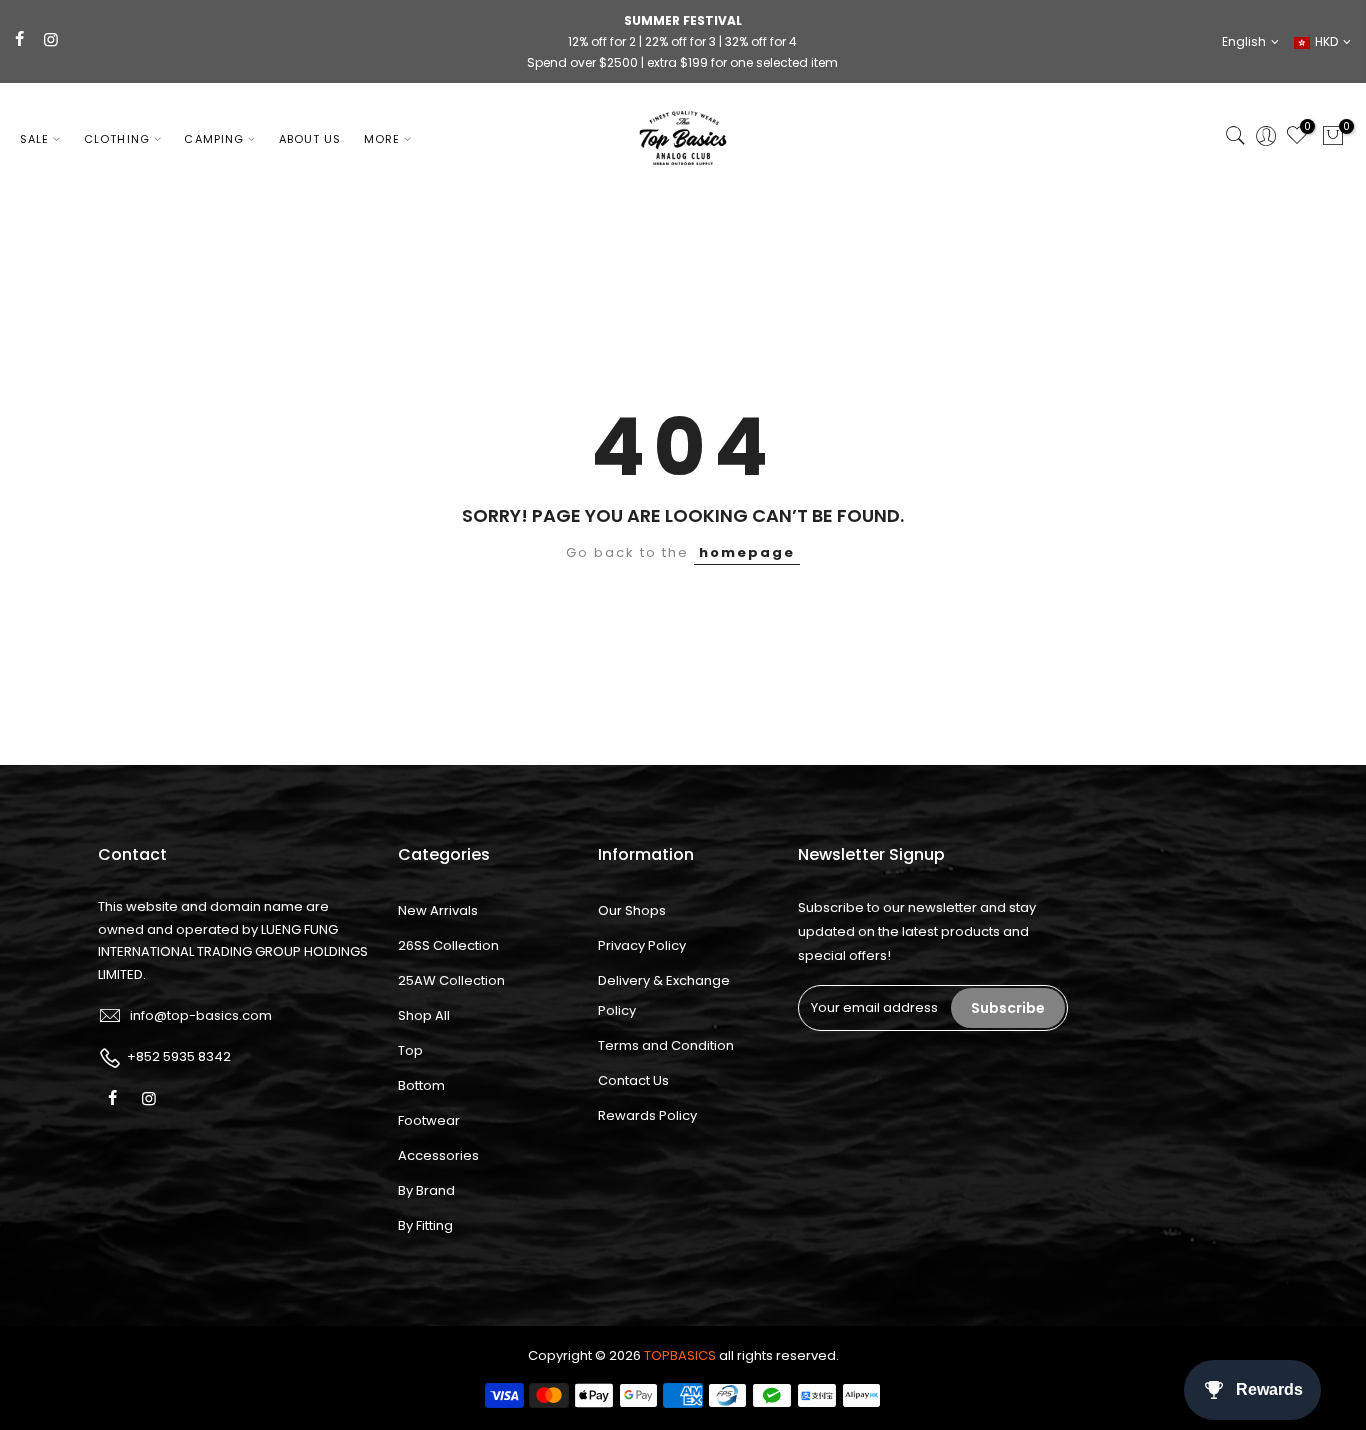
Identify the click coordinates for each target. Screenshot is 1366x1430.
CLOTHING (117, 139)
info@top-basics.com (201, 1015)
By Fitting (425, 1225)
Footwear (429, 1120)
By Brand (426, 1190)
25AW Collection (451, 980)
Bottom (421, 1085)
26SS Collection (448, 945)
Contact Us (633, 1080)
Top (410, 1050)
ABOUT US (310, 139)
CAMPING (214, 139)
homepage (747, 552)
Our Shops (632, 910)
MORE (382, 139)
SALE (34, 139)
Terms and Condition (666, 1045)
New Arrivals (438, 910)
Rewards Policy (647, 1115)
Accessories (438, 1155)
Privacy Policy (642, 945)
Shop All (424, 1015)
